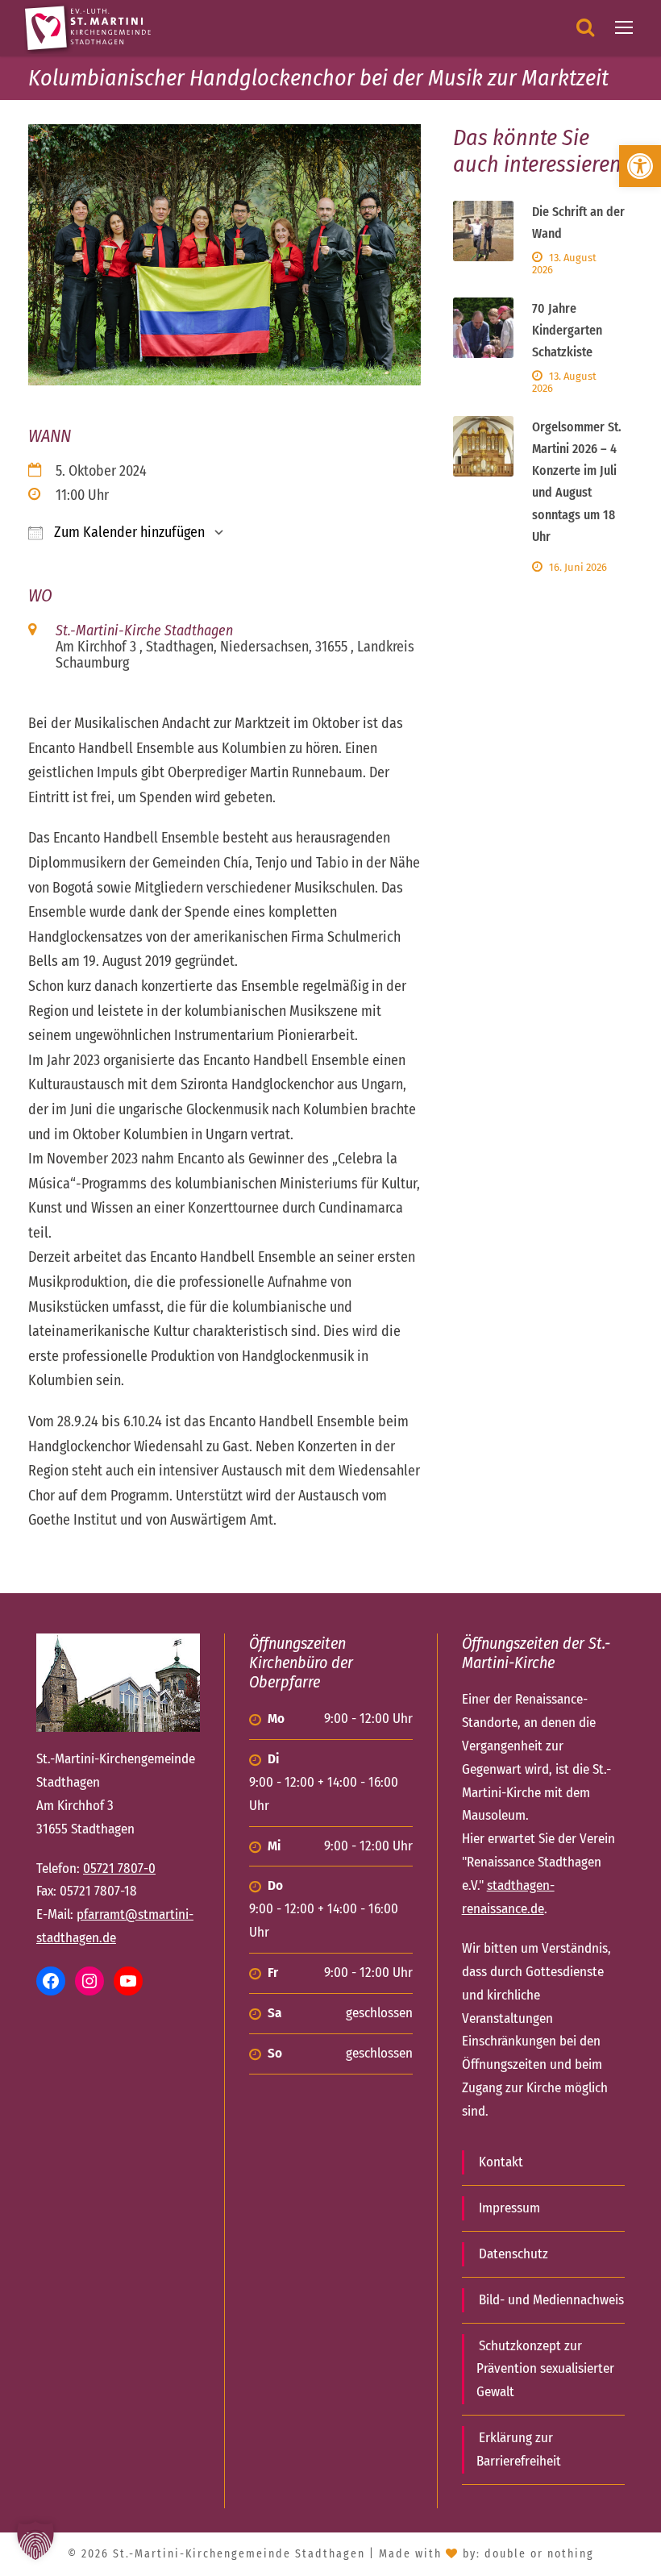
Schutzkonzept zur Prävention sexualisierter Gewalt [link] (545, 2369)
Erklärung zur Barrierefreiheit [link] (519, 2449)
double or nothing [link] (539, 2554)
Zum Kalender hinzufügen (128, 532)
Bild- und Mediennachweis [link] (551, 2300)
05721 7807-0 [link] (119, 1869)
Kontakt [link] (501, 2162)
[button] (35, 2541)
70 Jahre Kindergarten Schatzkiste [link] (567, 330)
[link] (640, 166)
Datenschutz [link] (513, 2254)
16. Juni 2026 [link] (578, 567)
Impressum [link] (509, 2208)
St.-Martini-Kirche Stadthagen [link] (144, 630)
